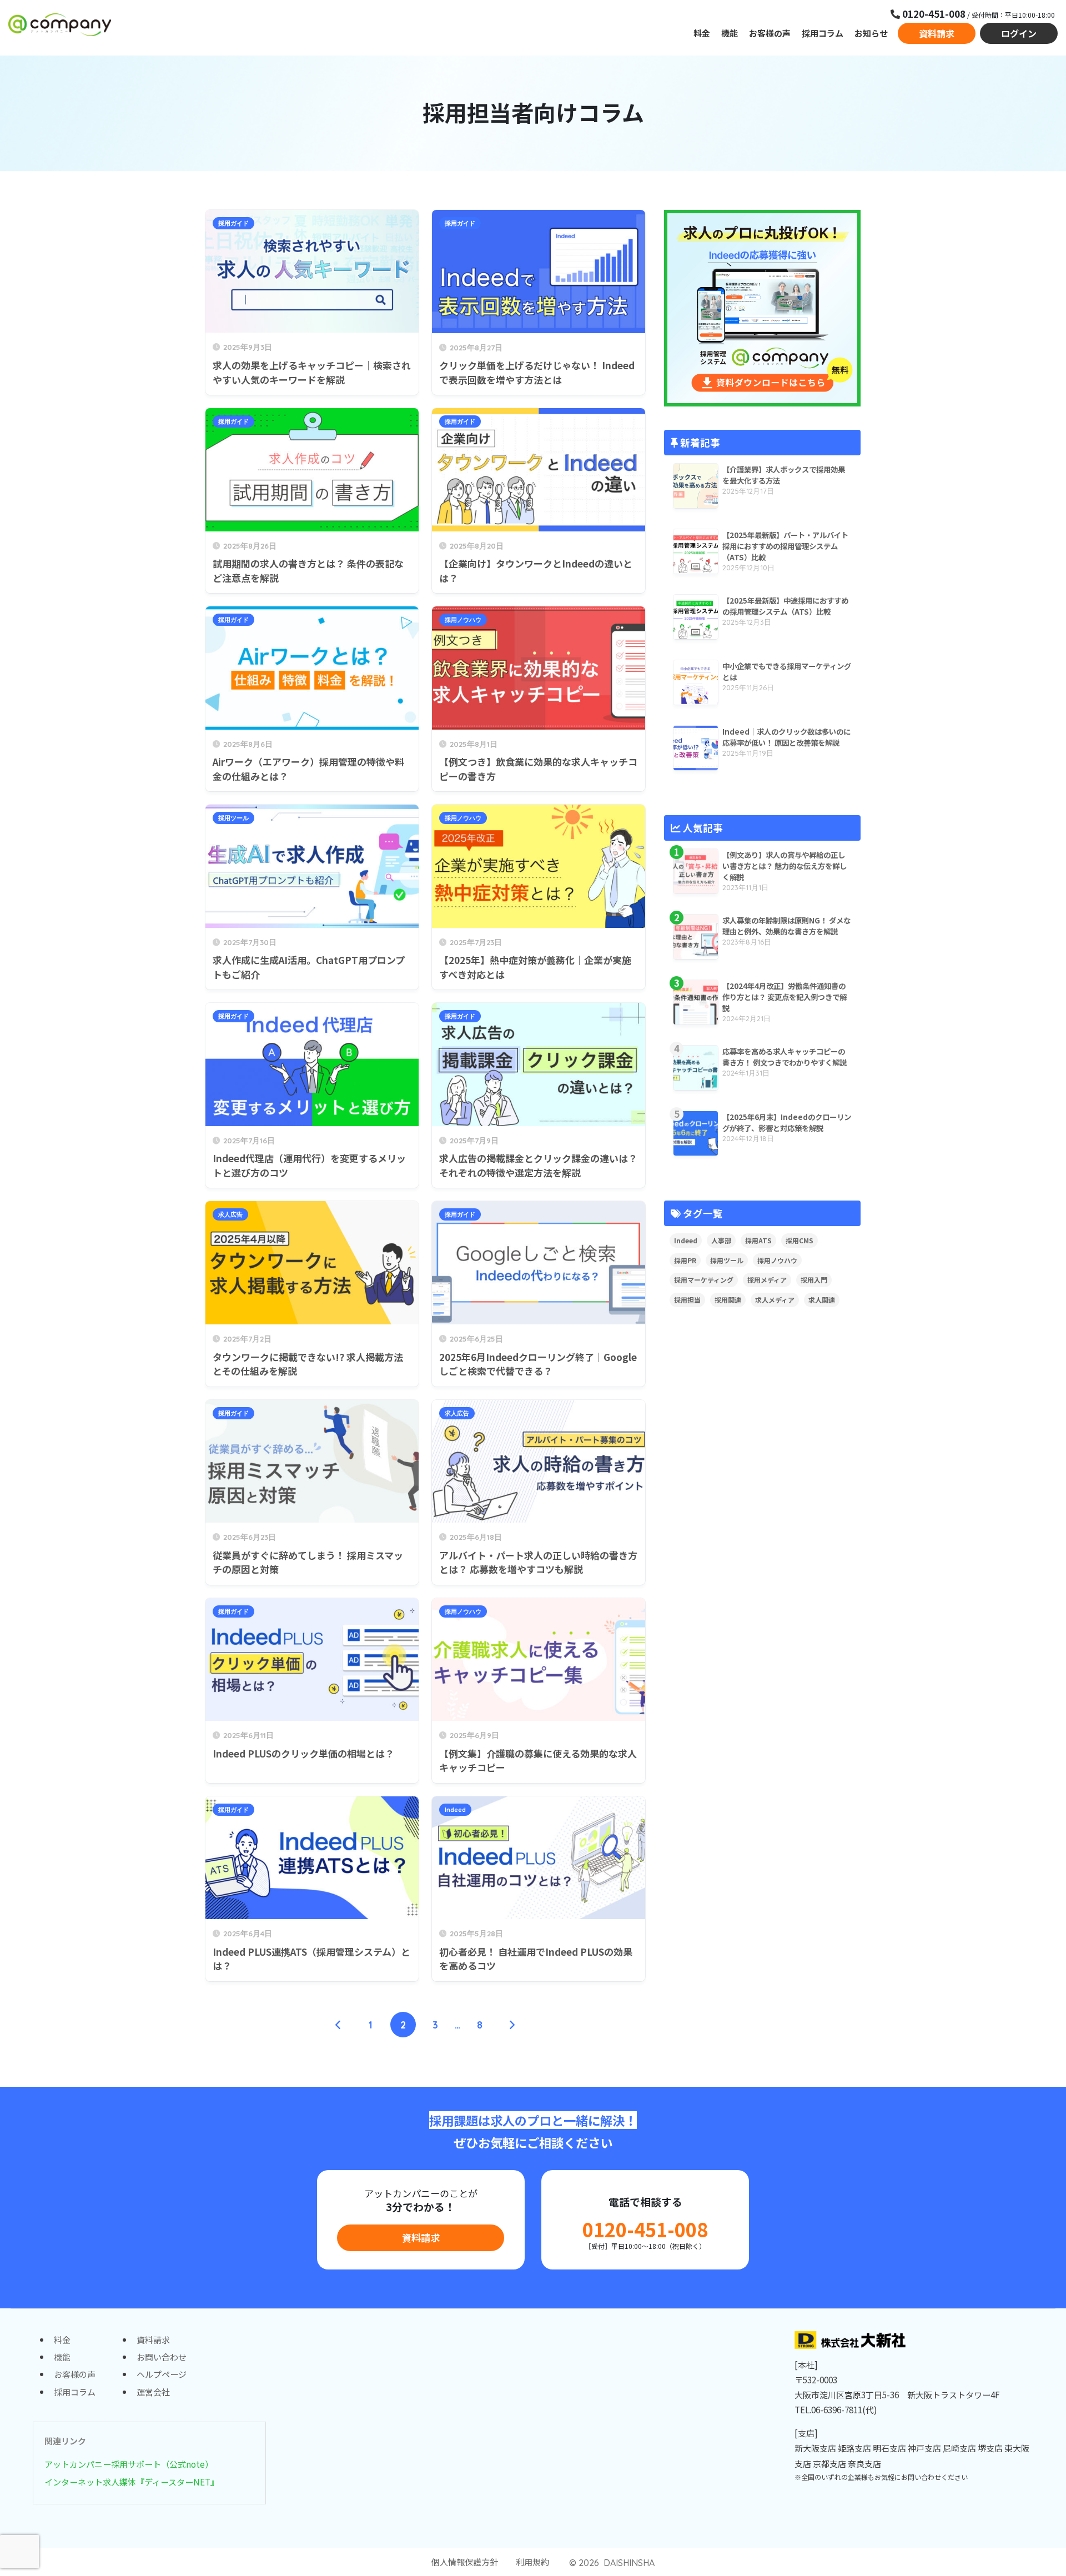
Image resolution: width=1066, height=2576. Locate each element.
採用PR (685, 1260)
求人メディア (775, 1300)
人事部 (721, 1240)
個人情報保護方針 (465, 2562)
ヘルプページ (162, 2374)
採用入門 (814, 1280)
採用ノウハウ (463, 620)
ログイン (1019, 33)
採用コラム (823, 33)
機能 (730, 33)
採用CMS (799, 1240)
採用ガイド (233, 223)
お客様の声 (770, 33)
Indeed (455, 1810)
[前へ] (339, 2025)
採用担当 (687, 1300)
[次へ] (512, 2025)
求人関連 (822, 1300)
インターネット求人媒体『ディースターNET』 (132, 2482)
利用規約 (532, 2562)
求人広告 (230, 1214)
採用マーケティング (704, 1280)
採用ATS (758, 1240)
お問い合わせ (162, 2357)
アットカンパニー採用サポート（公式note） (129, 2464)
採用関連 (728, 1300)
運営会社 (153, 2392)
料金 (702, 33)
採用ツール (233, 818)
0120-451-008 (645, 2229)
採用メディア (767, 1280)
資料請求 (937, 33)
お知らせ (871, 33)
